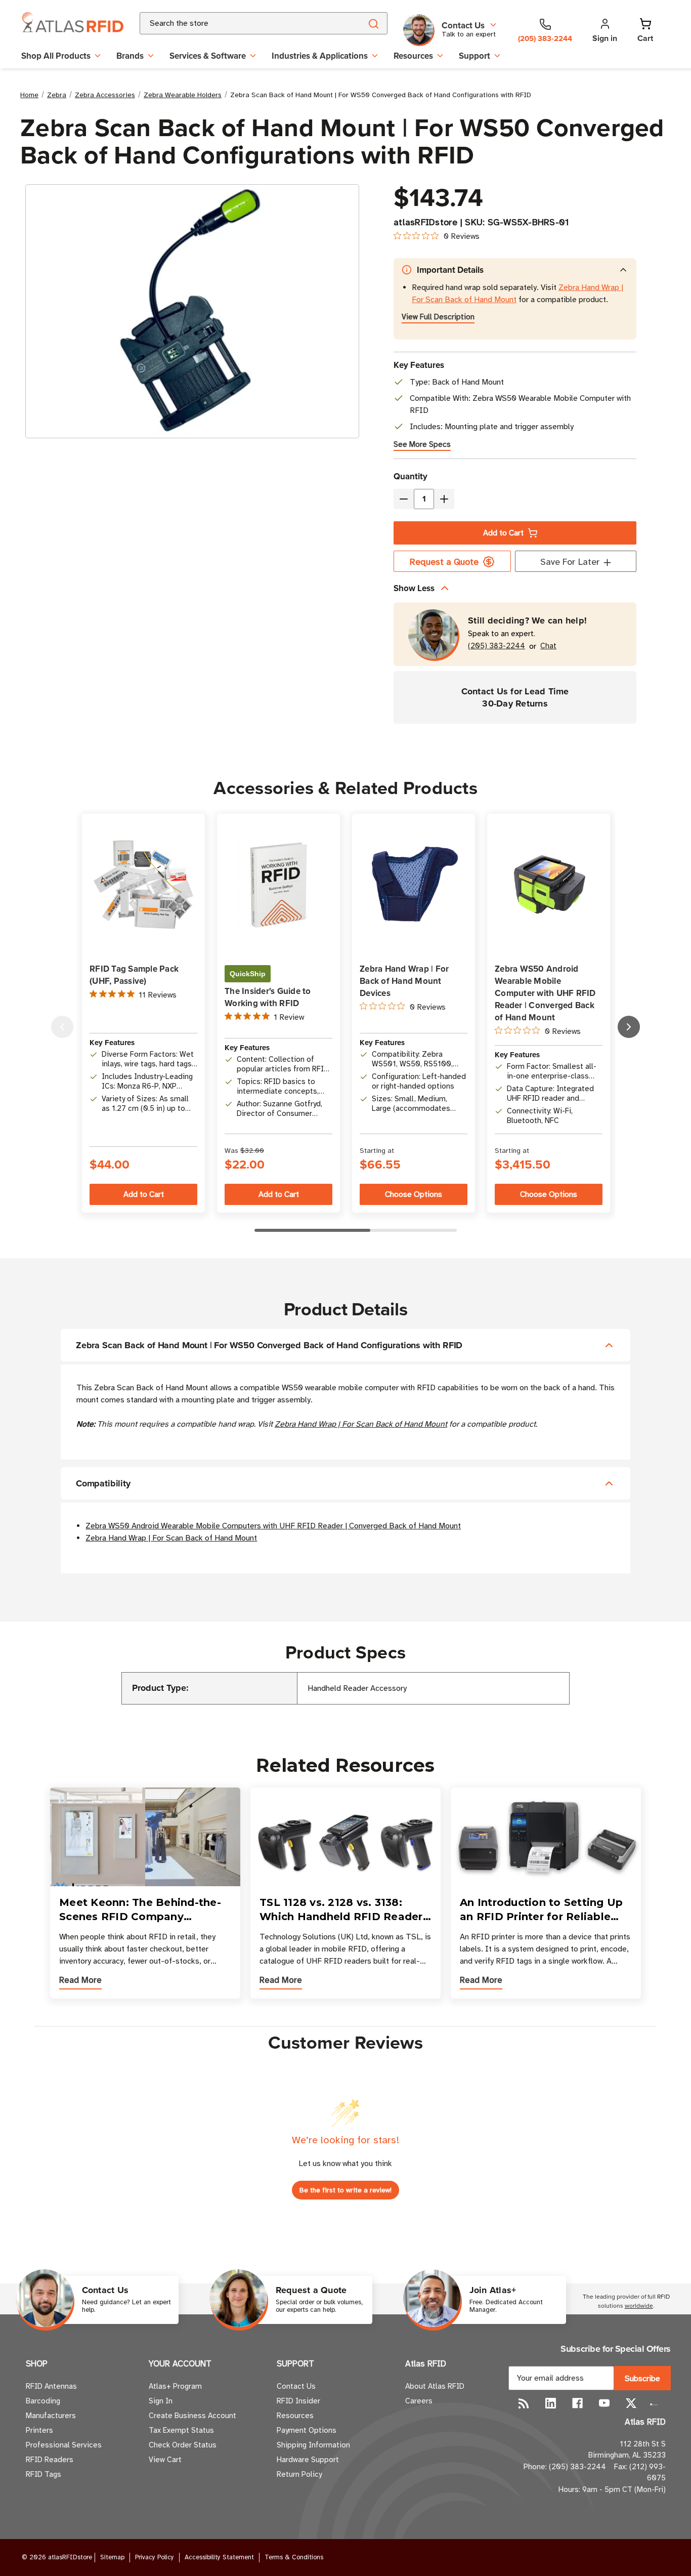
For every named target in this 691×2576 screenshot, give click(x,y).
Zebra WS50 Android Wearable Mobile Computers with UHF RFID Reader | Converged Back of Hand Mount (273, 1526)
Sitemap (112, 2557)
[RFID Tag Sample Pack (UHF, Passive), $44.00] (143, 884)
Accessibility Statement (219, 2557)
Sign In (161, 2401)
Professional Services (64, 2445)
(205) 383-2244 (496, 646)
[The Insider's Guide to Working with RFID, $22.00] (278, 884)
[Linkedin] (551, 2403)
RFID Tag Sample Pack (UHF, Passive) (134, 975)
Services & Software (208, 56)
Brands (130, 56)
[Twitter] (631, 2403)
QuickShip (248, 974)
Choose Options (414, 1194)
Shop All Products (56, 56)
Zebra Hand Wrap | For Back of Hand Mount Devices (404, 981)
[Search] (373, 23)
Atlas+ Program (175, 2386)
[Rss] (524, 2403)
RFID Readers (50, 2460)
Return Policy (299, 2474)
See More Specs (422, 444)
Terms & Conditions (294, 2557)
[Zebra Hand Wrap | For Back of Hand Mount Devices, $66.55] (414, 884)
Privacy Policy (155, 2557)
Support (474, 56)
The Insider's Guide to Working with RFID (268, 997)
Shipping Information (313, 2445)
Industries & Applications (320, 56)
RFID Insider (298, 2401)
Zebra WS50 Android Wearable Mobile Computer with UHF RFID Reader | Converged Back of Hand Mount (545, 993)
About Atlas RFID (435, 2386)
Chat (548, 646)
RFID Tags (44, 2474)
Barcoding (43, 2401)
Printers (39, 2430)
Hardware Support (308, 2460)
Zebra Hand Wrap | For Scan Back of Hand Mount (361, 1424)
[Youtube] (604, 2403)
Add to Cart (503, 533)
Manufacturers (51, 2416)
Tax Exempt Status (181, 2430)
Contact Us (296, 2386)
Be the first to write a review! (345, 2190)
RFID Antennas (51, 2386)
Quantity (411, 476)
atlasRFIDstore (426, 222)
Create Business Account (192, 2416)
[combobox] (239, 23)
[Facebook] (577, 2403)
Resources (413, 56)
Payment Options (307, 2430)
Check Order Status (183, 2445)
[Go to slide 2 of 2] (62, 1027)
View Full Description (438, 317)
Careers (419, 2401)
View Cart (165, 2460)
